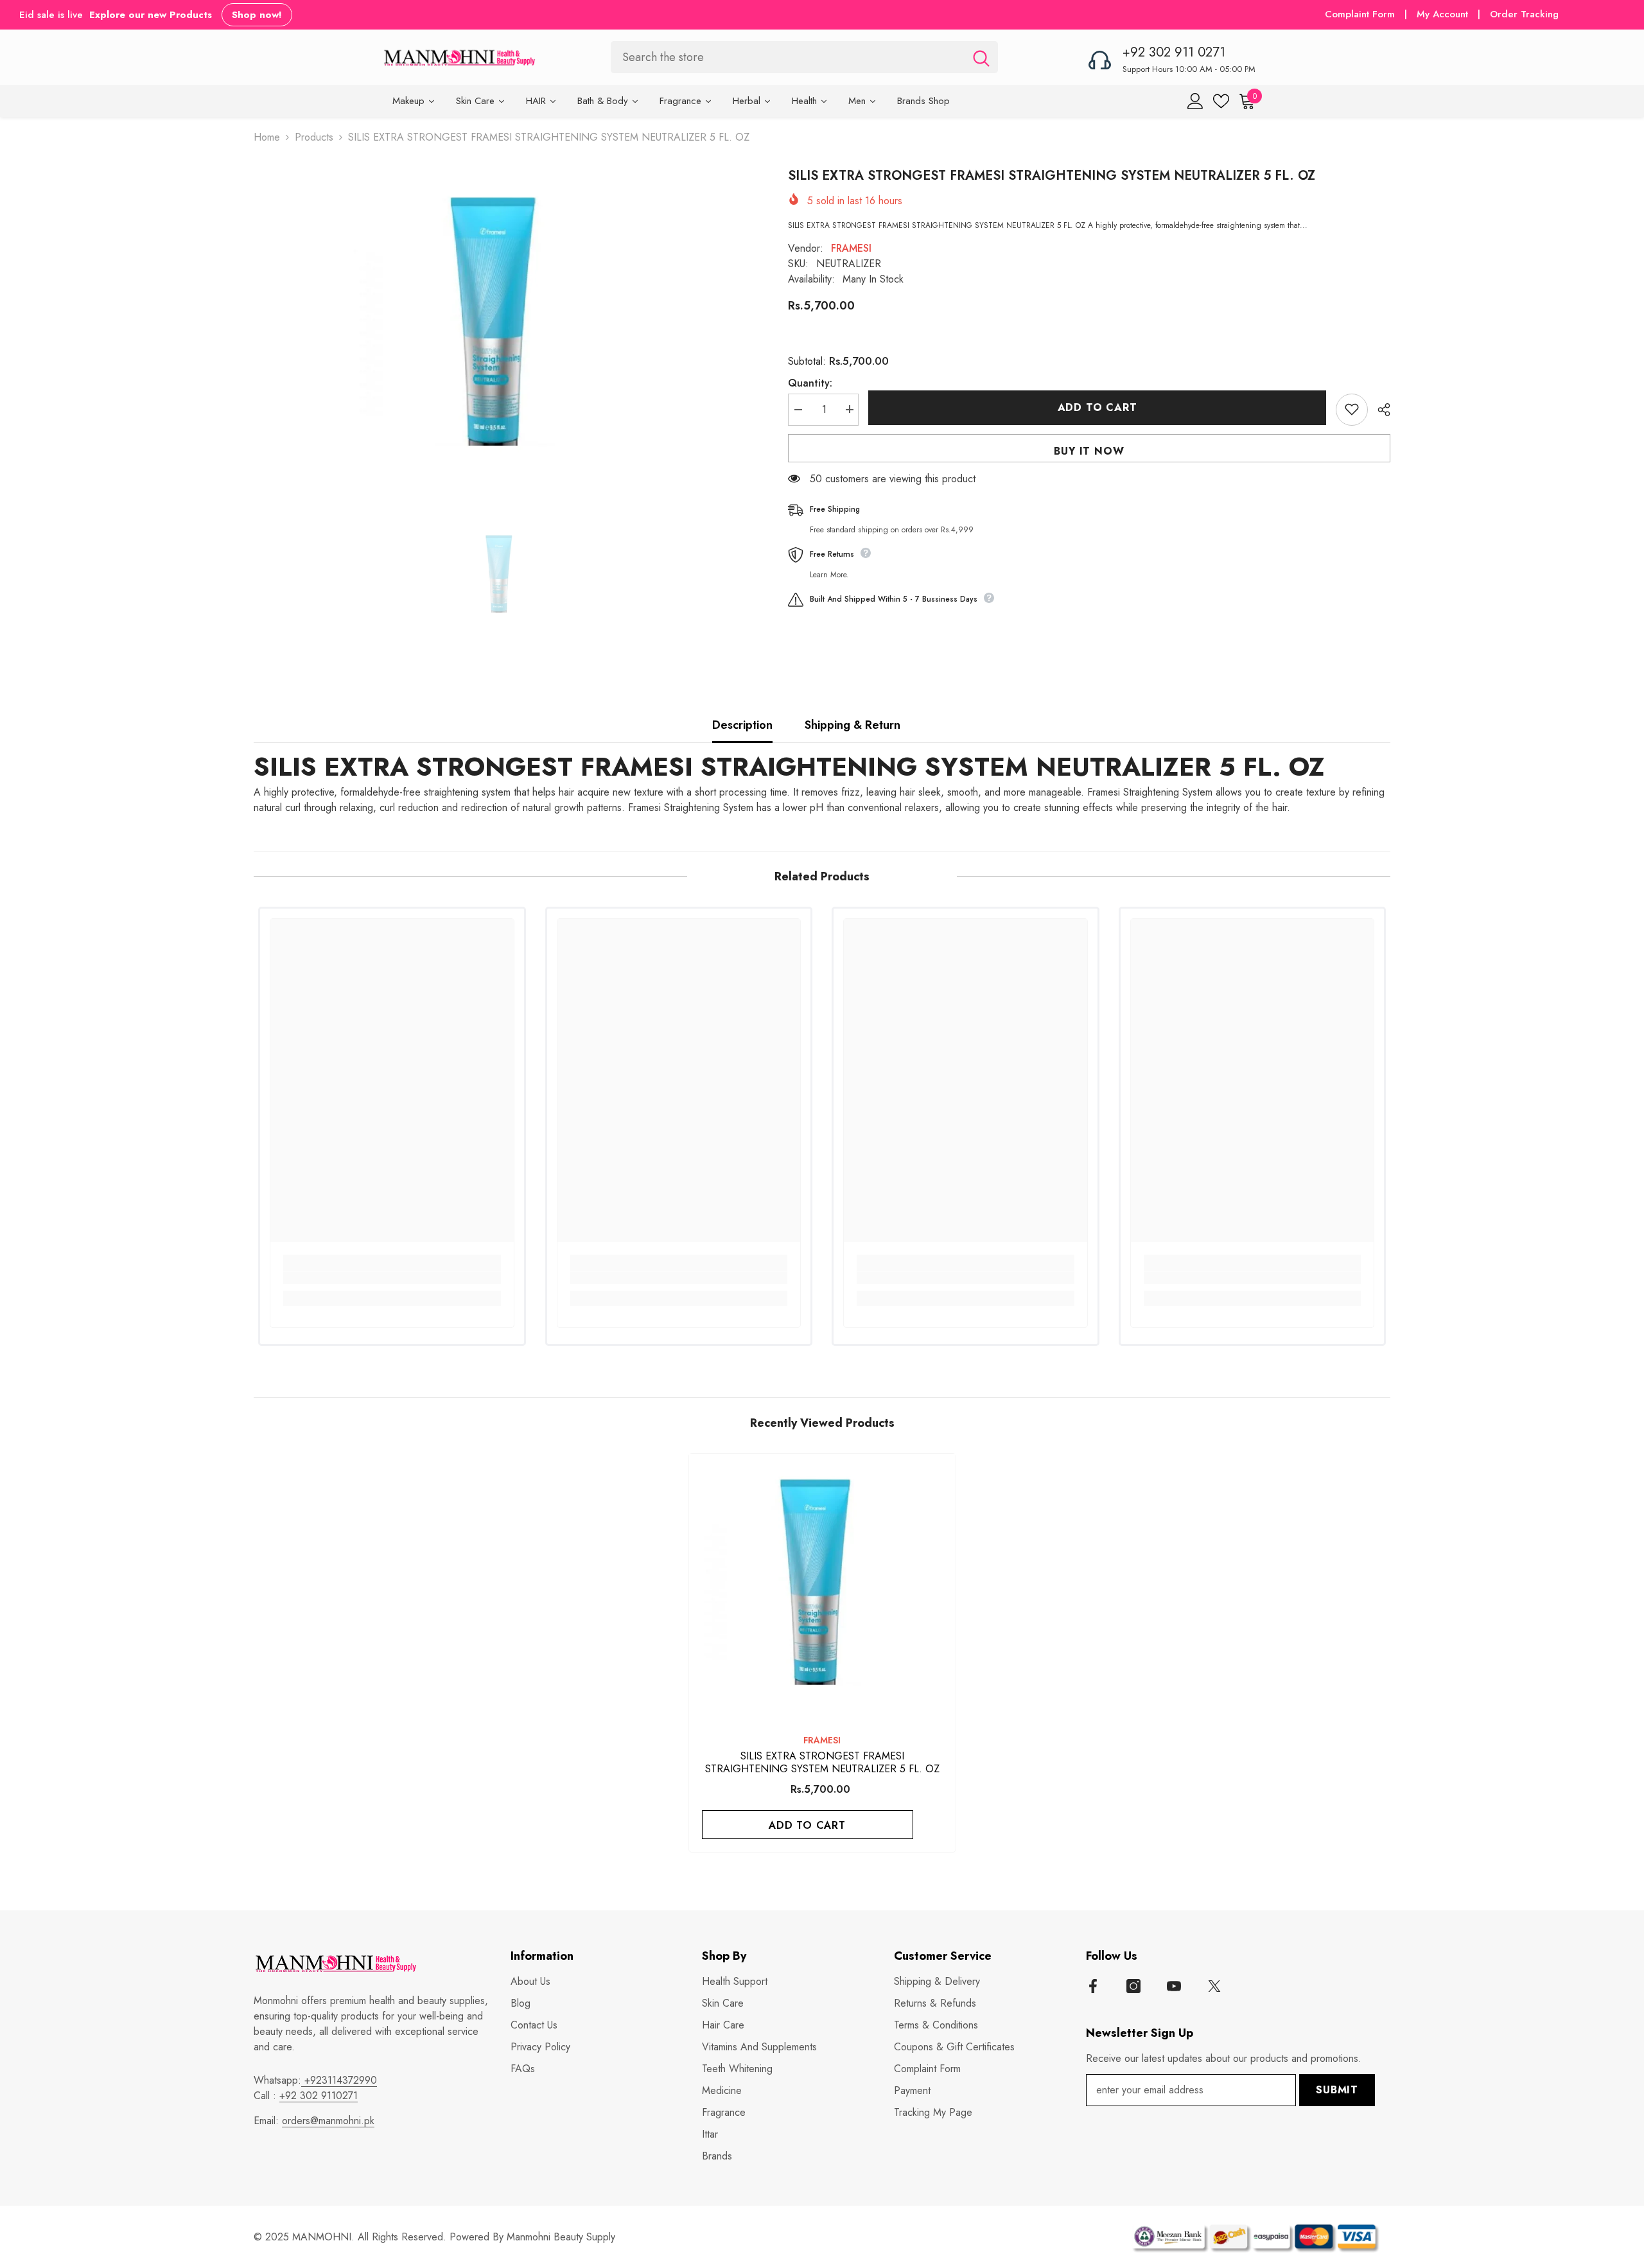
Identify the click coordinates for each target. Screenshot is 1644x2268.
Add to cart (1097, 407)
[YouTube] (1174, 1986)
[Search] (804, 57)
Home (267, 137)
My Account (1444, 14)
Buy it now (1089, 450)
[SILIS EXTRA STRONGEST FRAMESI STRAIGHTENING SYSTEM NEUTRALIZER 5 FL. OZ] (822, 1587)
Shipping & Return (853, 725)
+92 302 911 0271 (1174, 52)
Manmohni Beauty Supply (561, 2237)
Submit (1337, 2090)
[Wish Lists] (1221, 101)
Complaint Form (1360, 14)
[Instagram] (1133, 1986)
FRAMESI (851, 248)
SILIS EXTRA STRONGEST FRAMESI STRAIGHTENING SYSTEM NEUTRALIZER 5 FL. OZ (789, 767)
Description (742, 725)
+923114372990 (339, 2080)
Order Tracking (1524, 14)
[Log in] (1195, 101)
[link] (392, 1278)
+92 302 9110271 (319, 2096)
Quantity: (810, 382)
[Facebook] (1093, 1986)
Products (314, 137)
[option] (502, 327)
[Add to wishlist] (1352, 409)
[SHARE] (1379, 410)
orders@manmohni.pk (328, 2121)
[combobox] (788, 57)
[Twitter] (1214, 1986)
